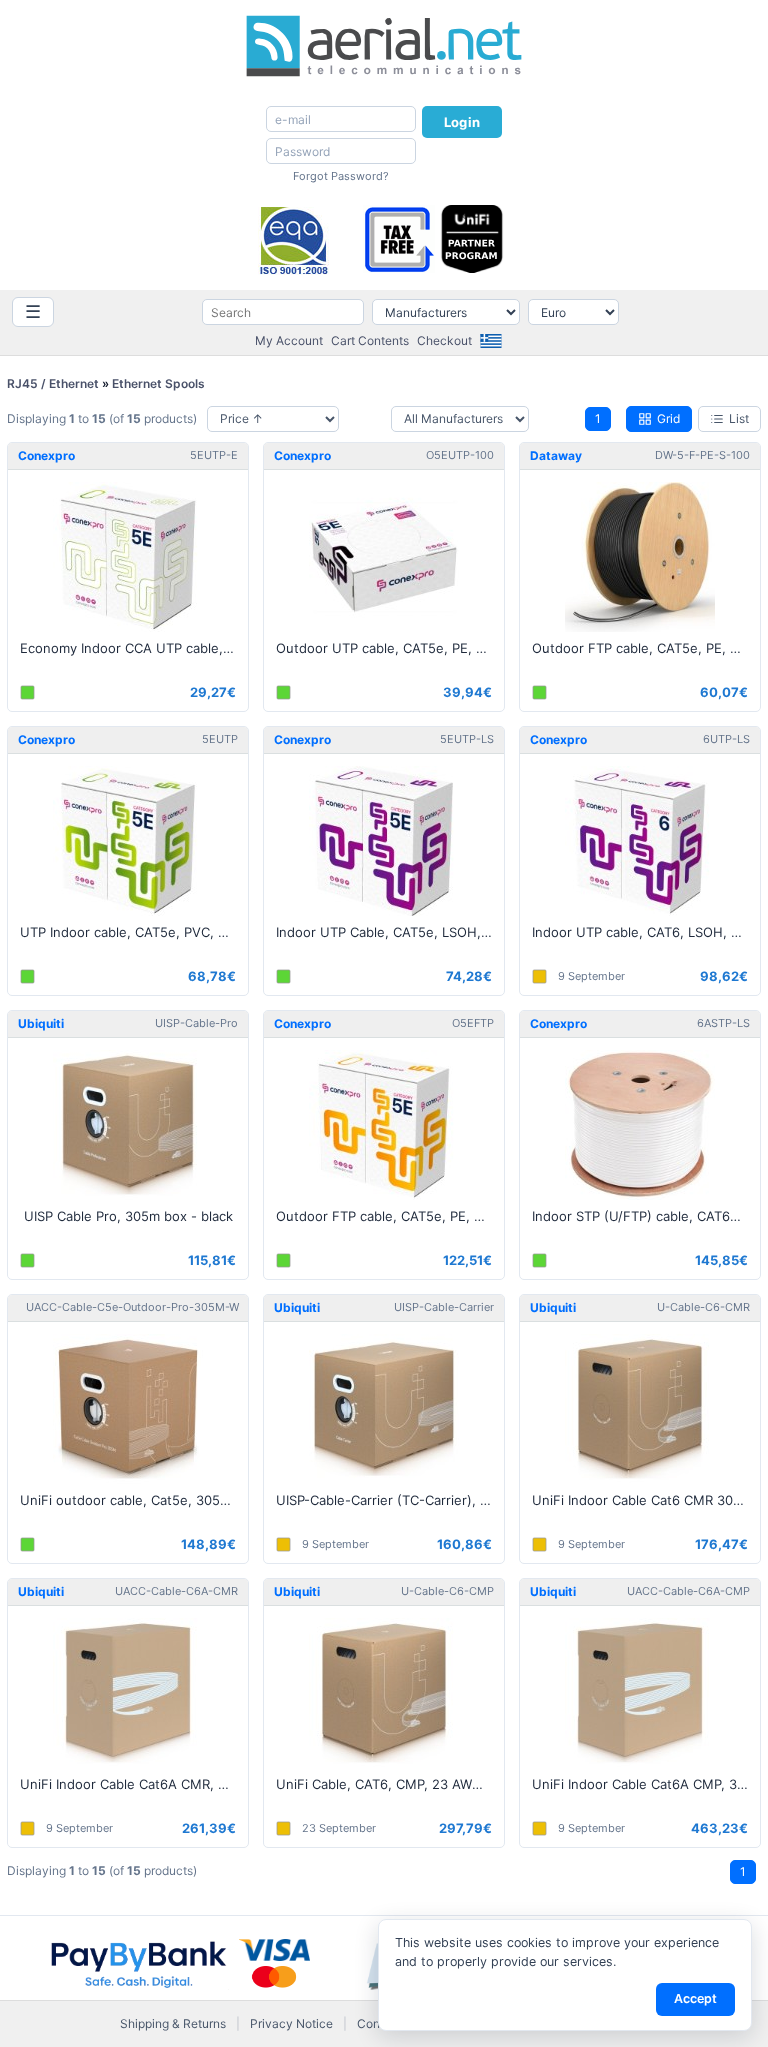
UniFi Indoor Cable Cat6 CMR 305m (642, 1500)
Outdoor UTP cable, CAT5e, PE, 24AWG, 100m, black (390, 648)
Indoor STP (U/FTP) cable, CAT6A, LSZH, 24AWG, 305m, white (646, 1216)
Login (462, 122)
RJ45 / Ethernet (53, 383)
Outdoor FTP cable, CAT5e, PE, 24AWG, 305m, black (390, 1216)
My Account (289, 340)
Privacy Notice (291, 2023)
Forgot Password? (341, 176)
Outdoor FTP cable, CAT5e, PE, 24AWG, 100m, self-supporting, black (646, 648)
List (739, 418)
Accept (695, 1998)
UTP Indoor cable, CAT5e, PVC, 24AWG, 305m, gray (134, 932)
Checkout (444, 340)
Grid (668, 418)
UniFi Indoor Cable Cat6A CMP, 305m (646, 1784)
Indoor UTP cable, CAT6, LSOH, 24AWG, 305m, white (646, 932)
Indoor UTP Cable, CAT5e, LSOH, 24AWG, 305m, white (390, 932)
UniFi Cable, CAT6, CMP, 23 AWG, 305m (390, 1784)
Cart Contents (370, 340)
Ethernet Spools (158, 383)
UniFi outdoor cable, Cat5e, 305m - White (134, 1500)
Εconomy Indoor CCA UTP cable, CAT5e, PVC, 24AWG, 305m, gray (134, 648)
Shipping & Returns (173, 2023)
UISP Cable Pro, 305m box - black (128, 1216)
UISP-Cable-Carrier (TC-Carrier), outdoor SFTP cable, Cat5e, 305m (390, 1500)
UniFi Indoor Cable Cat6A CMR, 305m (134, 1784)
